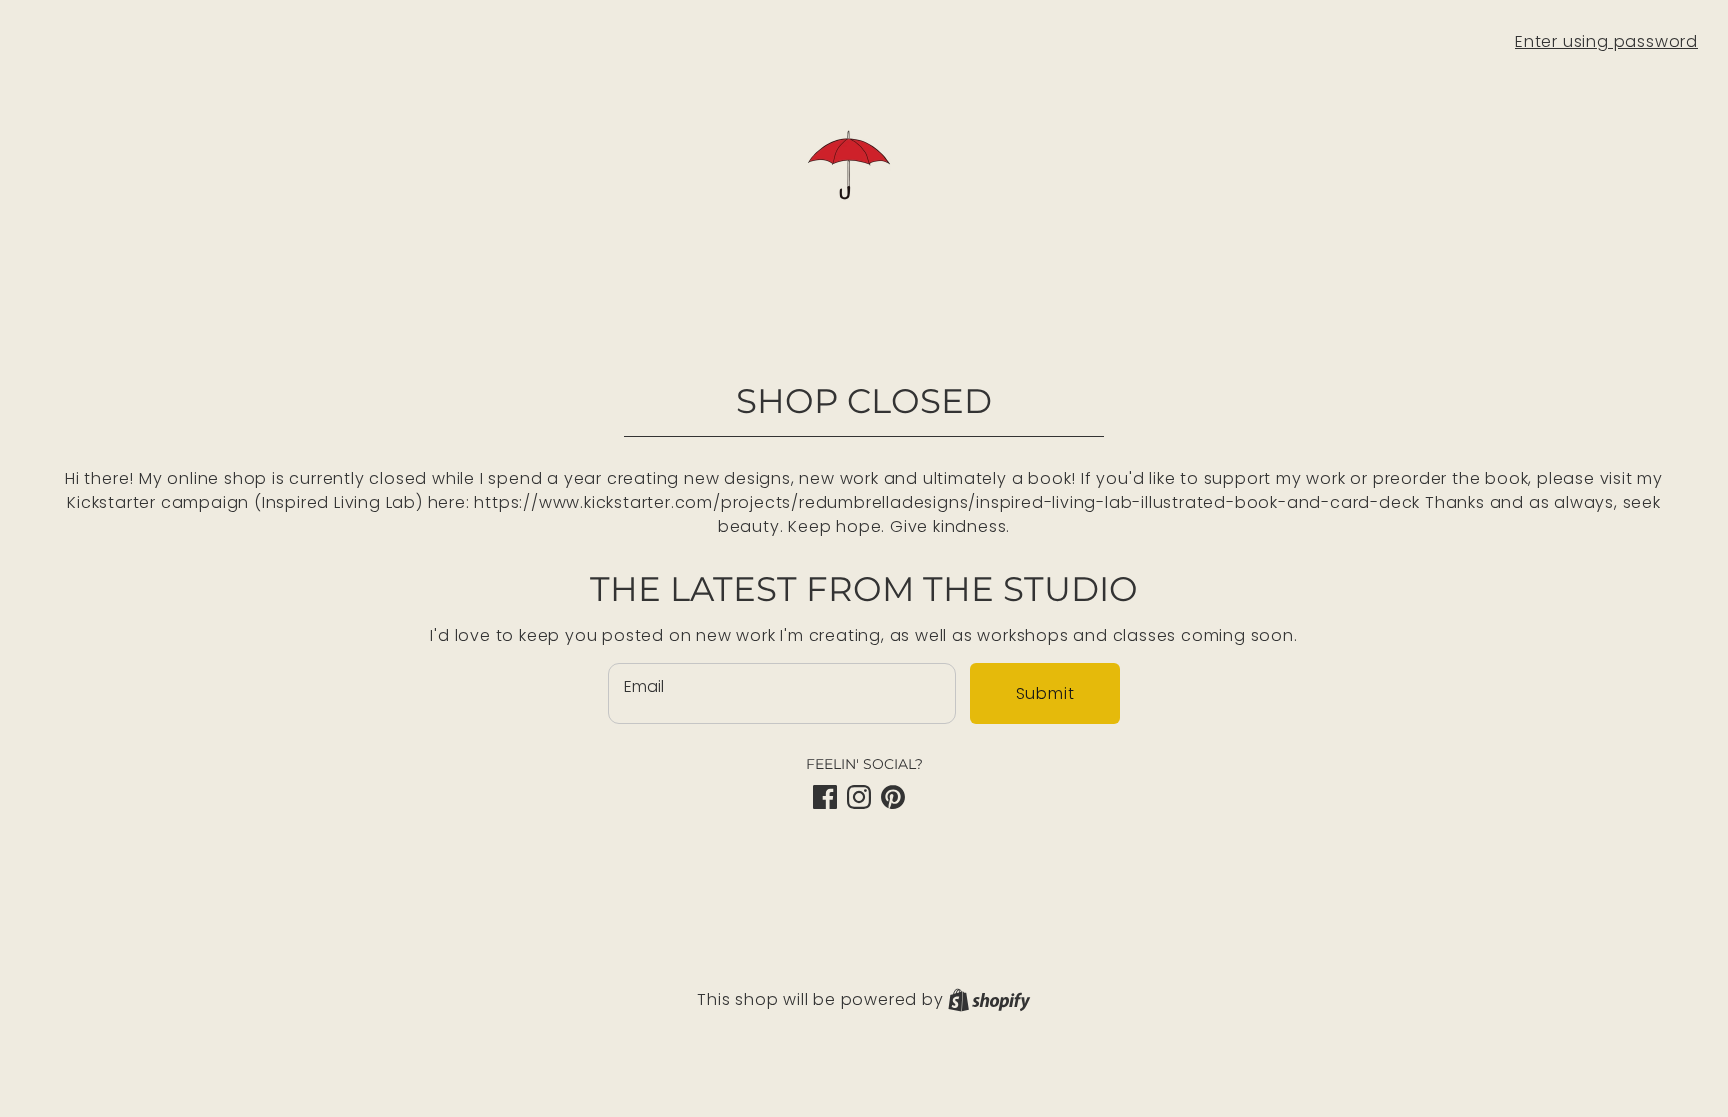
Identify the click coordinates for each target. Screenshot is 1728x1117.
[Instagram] (859, 797)
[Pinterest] (893, 797)
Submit (1045, 693)
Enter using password (1606, 41)
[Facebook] (825, 797)
